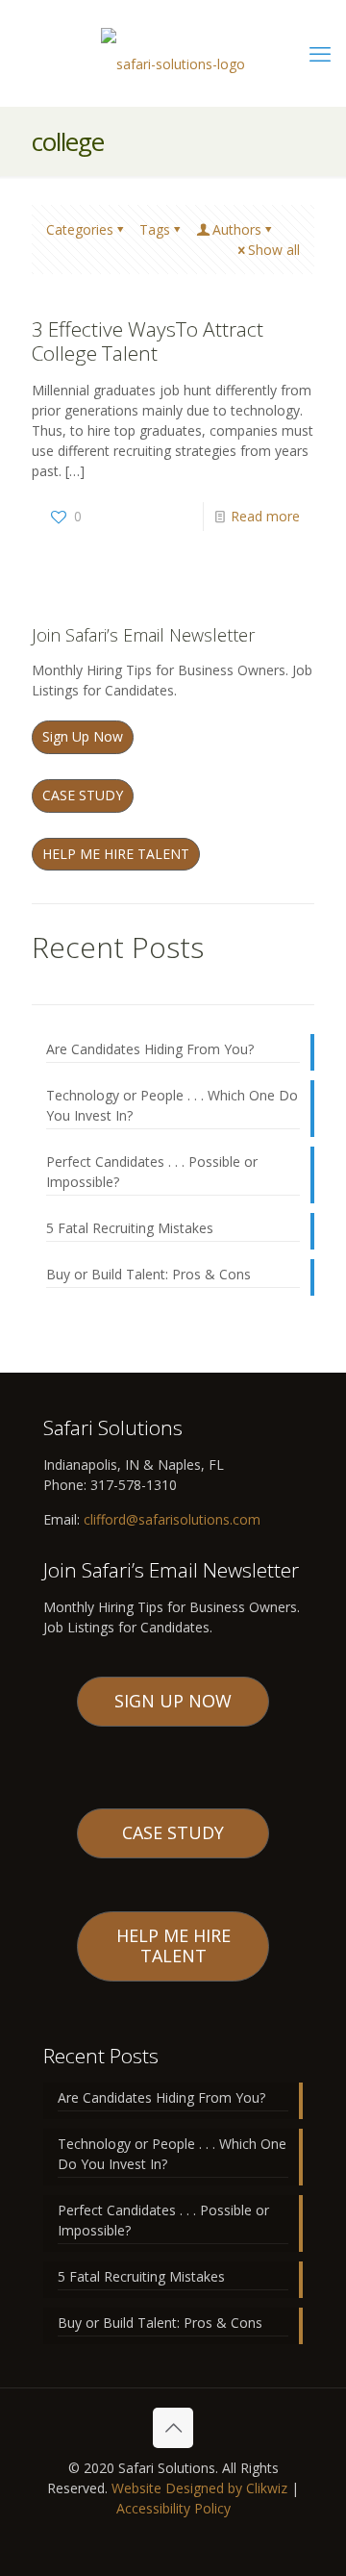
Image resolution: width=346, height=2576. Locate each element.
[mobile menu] (320, 53)
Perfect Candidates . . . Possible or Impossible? (152, 1172)
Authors (237, 229)
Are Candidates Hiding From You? (150, 1049)
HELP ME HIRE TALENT (116, 854)
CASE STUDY (83, 795)
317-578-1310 (132, 1485)
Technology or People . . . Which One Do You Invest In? (172, 1105)
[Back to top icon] (173, 2428)
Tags (155, 229)
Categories (80, 229)
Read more (265, 516)
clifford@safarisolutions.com (172, 1519)
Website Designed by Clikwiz (199, 2488)
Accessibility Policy (173, 2508)
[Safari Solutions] (173, 60)
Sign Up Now (83, 736)
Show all (274, 250)
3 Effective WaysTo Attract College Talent (148, 341)
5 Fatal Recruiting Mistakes (130, 1228)
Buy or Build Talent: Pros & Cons (148, 1274)
